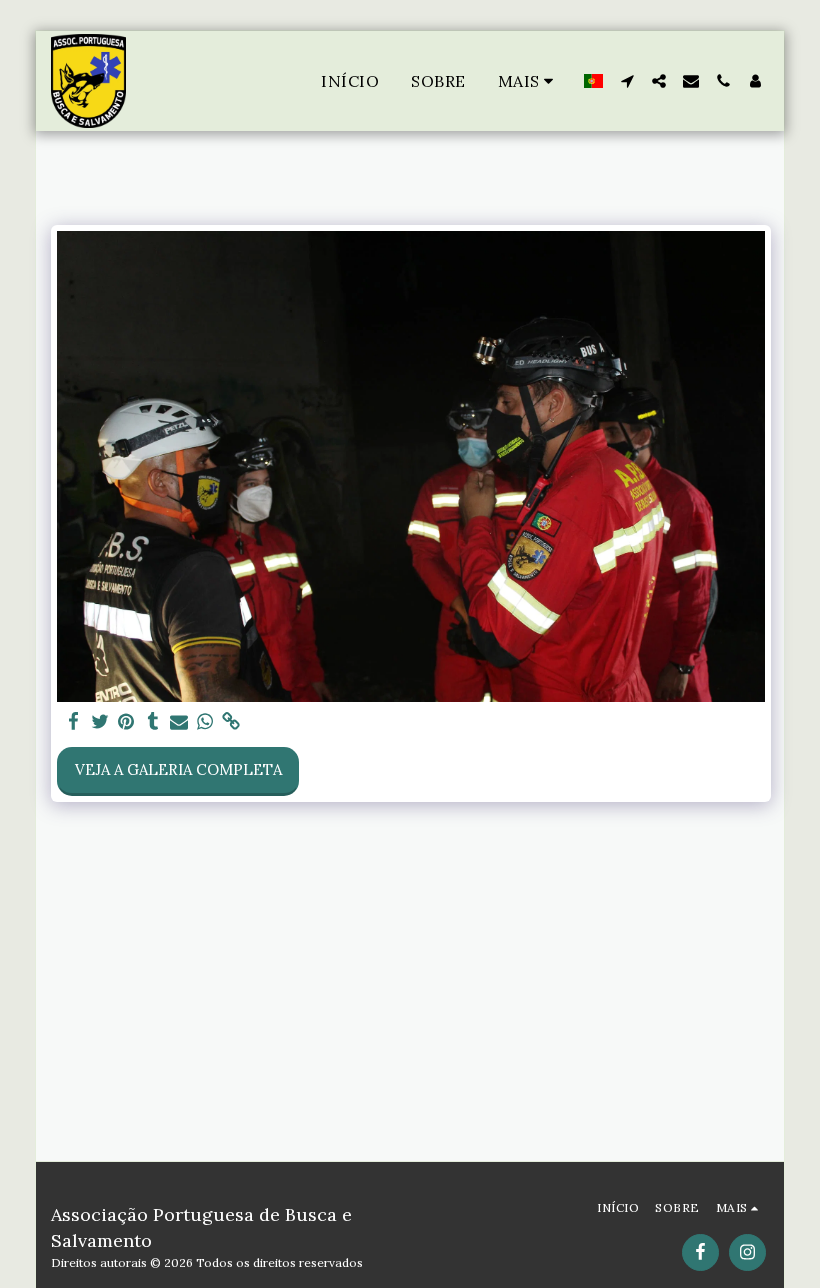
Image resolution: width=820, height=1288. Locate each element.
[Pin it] (126, 722)
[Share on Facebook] (74, 722)
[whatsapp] (205, 722)
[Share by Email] (179, 722)
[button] (627, 81)
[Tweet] (100, 722)
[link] (231, 722)
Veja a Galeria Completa (178, 769)
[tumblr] (152, 722)
